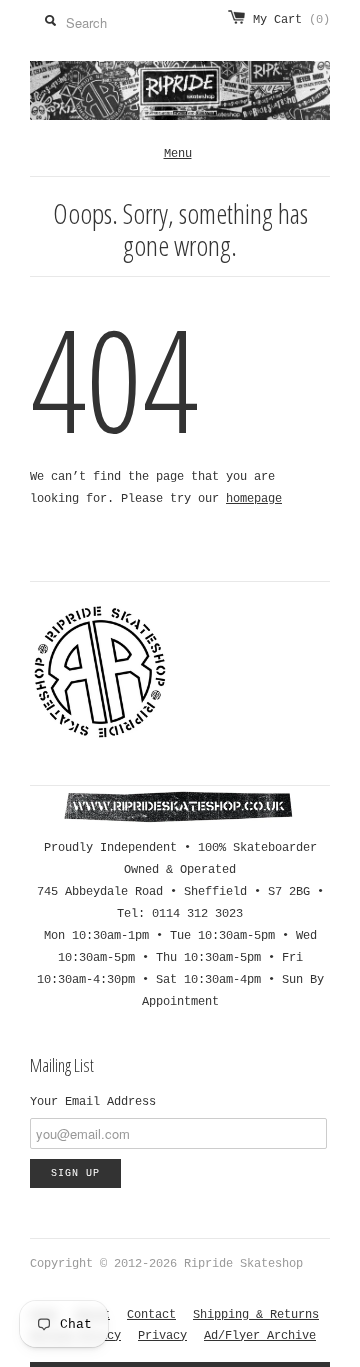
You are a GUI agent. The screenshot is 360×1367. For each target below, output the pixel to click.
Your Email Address (93, 1102)
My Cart (291, 20)
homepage (254, 499)
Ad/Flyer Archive (260, 1336)
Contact (151, 1315)
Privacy (162, 1336)
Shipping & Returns (256, 1315)
